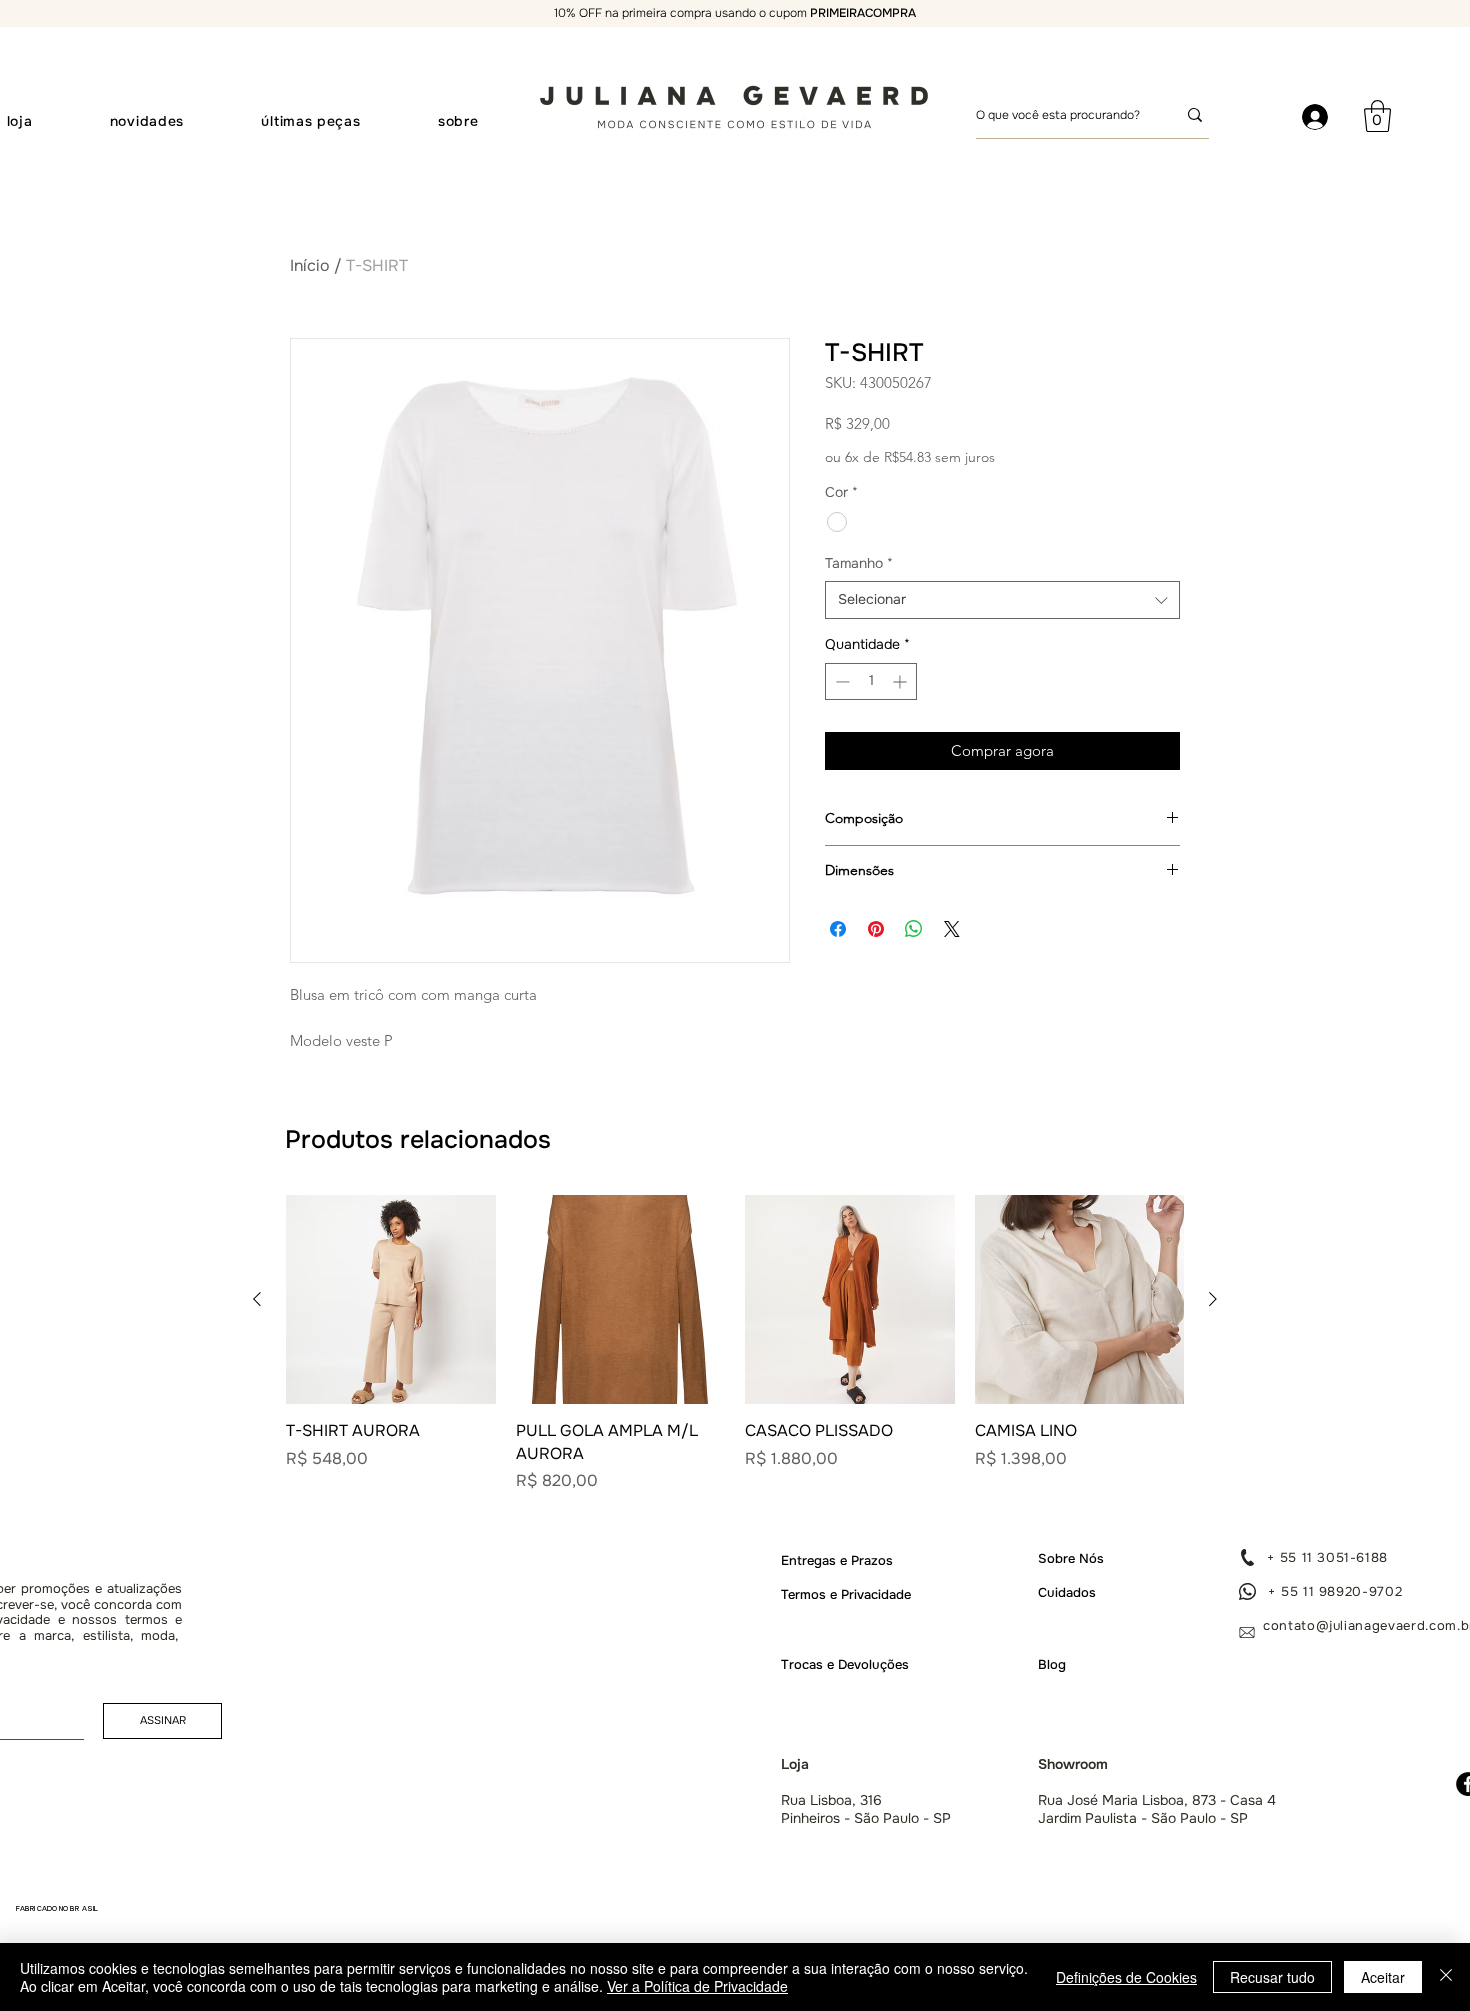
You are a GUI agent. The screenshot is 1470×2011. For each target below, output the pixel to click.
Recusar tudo (1272, 1977)
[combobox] (1002, 600)
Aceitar (1383, 1977)
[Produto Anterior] (257, 1299)
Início (310, 265)
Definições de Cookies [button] (1126, 1977)
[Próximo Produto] (1213, 1299)
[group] (735, 1344)
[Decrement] (840, 681)
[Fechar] (1446, 1977)
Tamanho (859, 563)
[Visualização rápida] (391, 1300)
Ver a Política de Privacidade (697, 1986)
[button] (1377, 116)
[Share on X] (952, 929)
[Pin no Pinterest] (876, 929)
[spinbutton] (871, 681)
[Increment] (901, 681)
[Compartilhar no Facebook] (838, 929)
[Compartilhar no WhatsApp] (914, 929)
